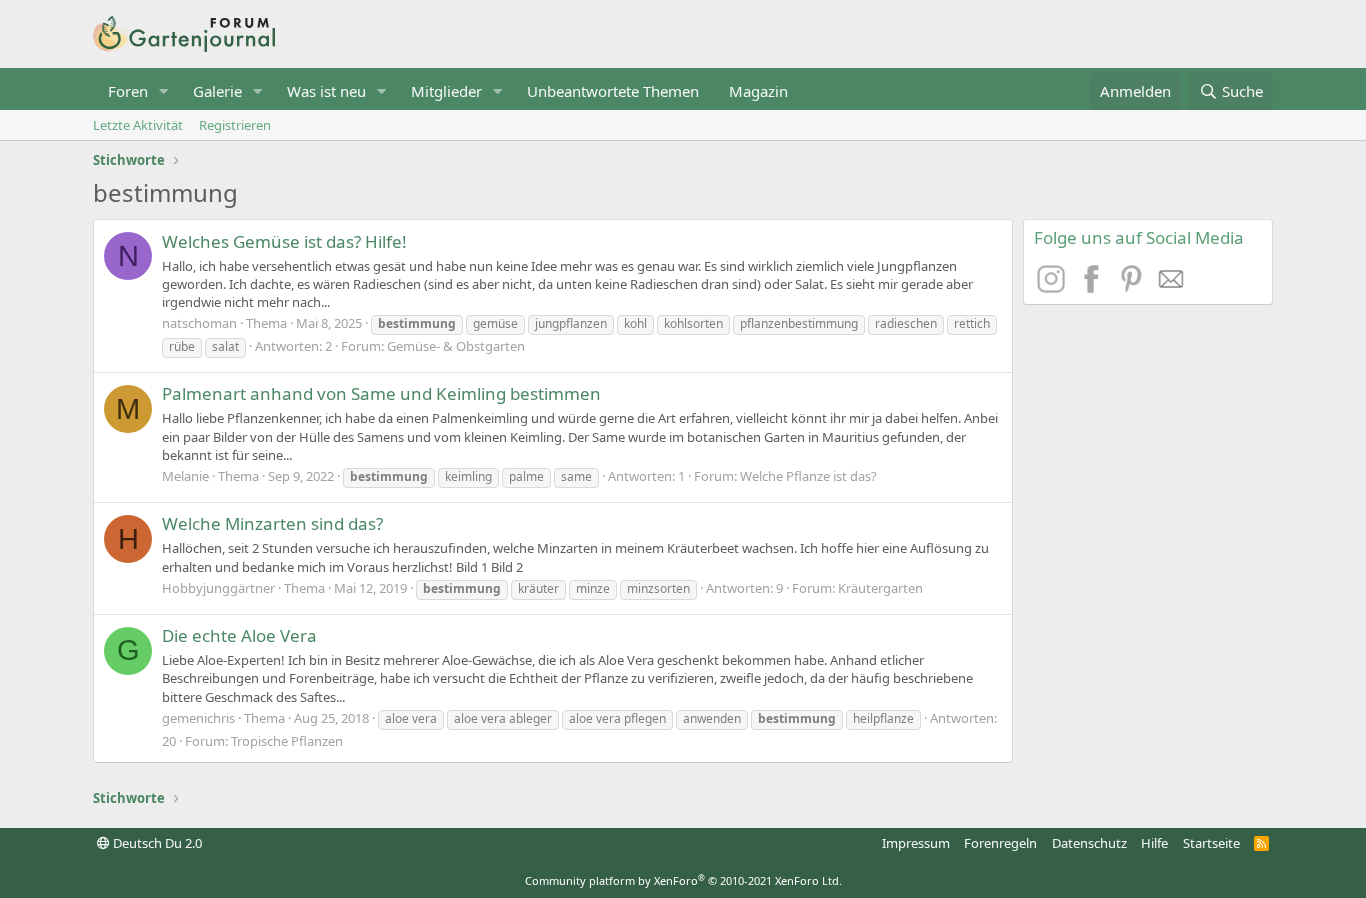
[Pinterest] (1134, 287)
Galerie (217, 91)
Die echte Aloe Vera (239, 635)
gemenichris (198, 718)
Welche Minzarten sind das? (272, 523)
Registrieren (235, 125)
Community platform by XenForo (683, 880)
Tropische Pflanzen (287, 741)
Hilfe (1154, 843)
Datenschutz (1089, 843)
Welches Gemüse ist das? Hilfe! (284, 241)
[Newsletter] (1172, 287)
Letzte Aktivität (138, 125)
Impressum (916, 843)
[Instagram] (1054, 287)
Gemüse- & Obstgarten (456, 346)
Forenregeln (1000, 843)
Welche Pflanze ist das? (808, 476)
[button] (164, 91)
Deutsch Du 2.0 (156, 843)
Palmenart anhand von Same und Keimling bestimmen (381, 393)
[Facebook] (1094, 287)
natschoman (199, 323)
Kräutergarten (880, 588)
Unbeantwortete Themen (613, 91)
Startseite (1211, 843)
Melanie (185, 476)
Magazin (758, 91)
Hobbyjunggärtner (218, 588)
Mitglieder (446, 91)
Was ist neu (326, 91)
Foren (128, 91)
